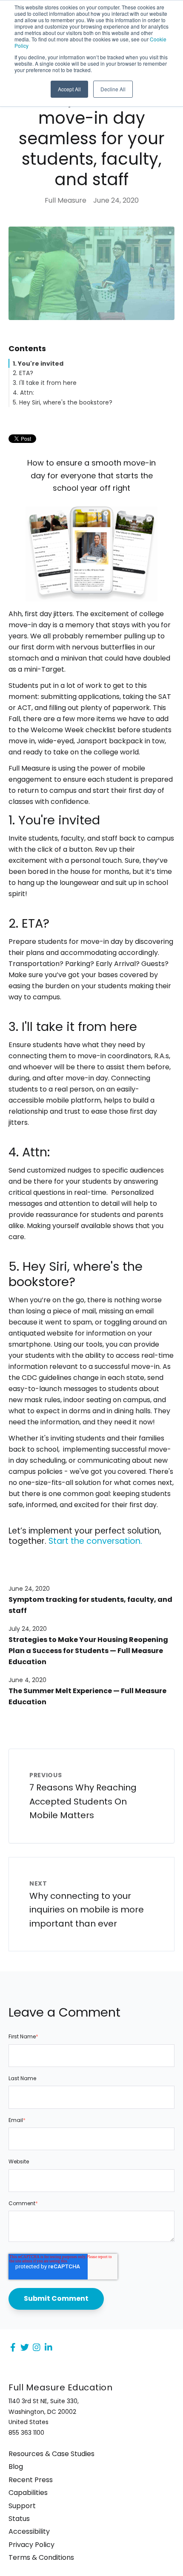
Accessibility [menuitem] (29, 2532)
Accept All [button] (69, 89)
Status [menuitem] (19, 2519)
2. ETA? (23, 373)
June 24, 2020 (29, 1589)
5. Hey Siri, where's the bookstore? (63, 402)
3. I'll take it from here (45, 383)
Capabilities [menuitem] (28, 2493)
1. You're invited (38, 364)
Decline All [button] (113, 89)
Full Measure (66, 200)
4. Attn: (23, 393)
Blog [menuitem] (16, 2467)
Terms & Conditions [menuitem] (41, 2558)
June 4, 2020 (27, 1680)
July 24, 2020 (28, 1629)
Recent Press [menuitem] (31, 2480)
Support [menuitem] (22, 2506)
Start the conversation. (95, 1541)
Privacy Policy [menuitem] (31, 2545)
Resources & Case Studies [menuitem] (51, 2454)
